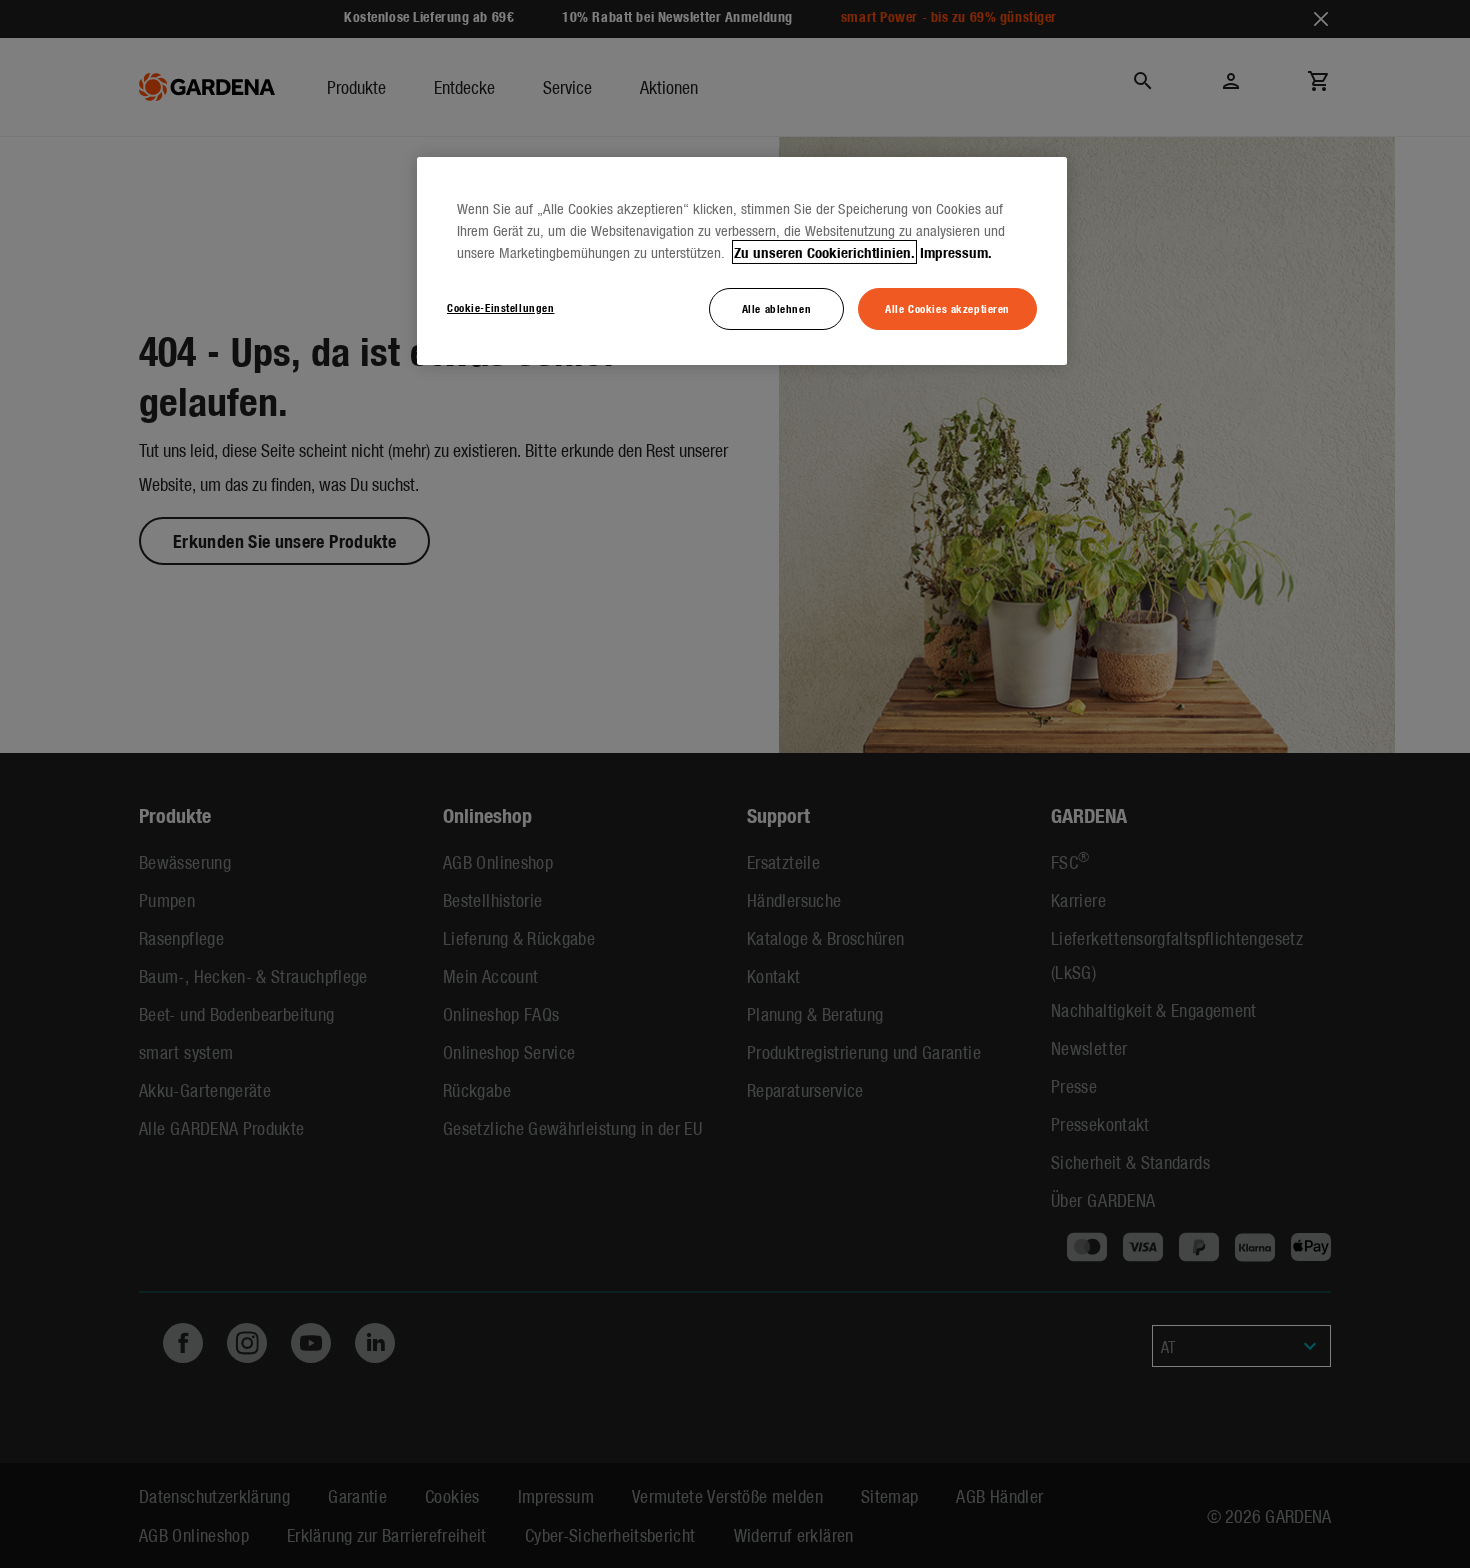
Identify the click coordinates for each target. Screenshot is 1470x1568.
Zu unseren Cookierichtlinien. (824, 252)
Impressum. (956, 252)
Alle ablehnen (776, 308)
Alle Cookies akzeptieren (947, 308)
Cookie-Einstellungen (500, 307)
